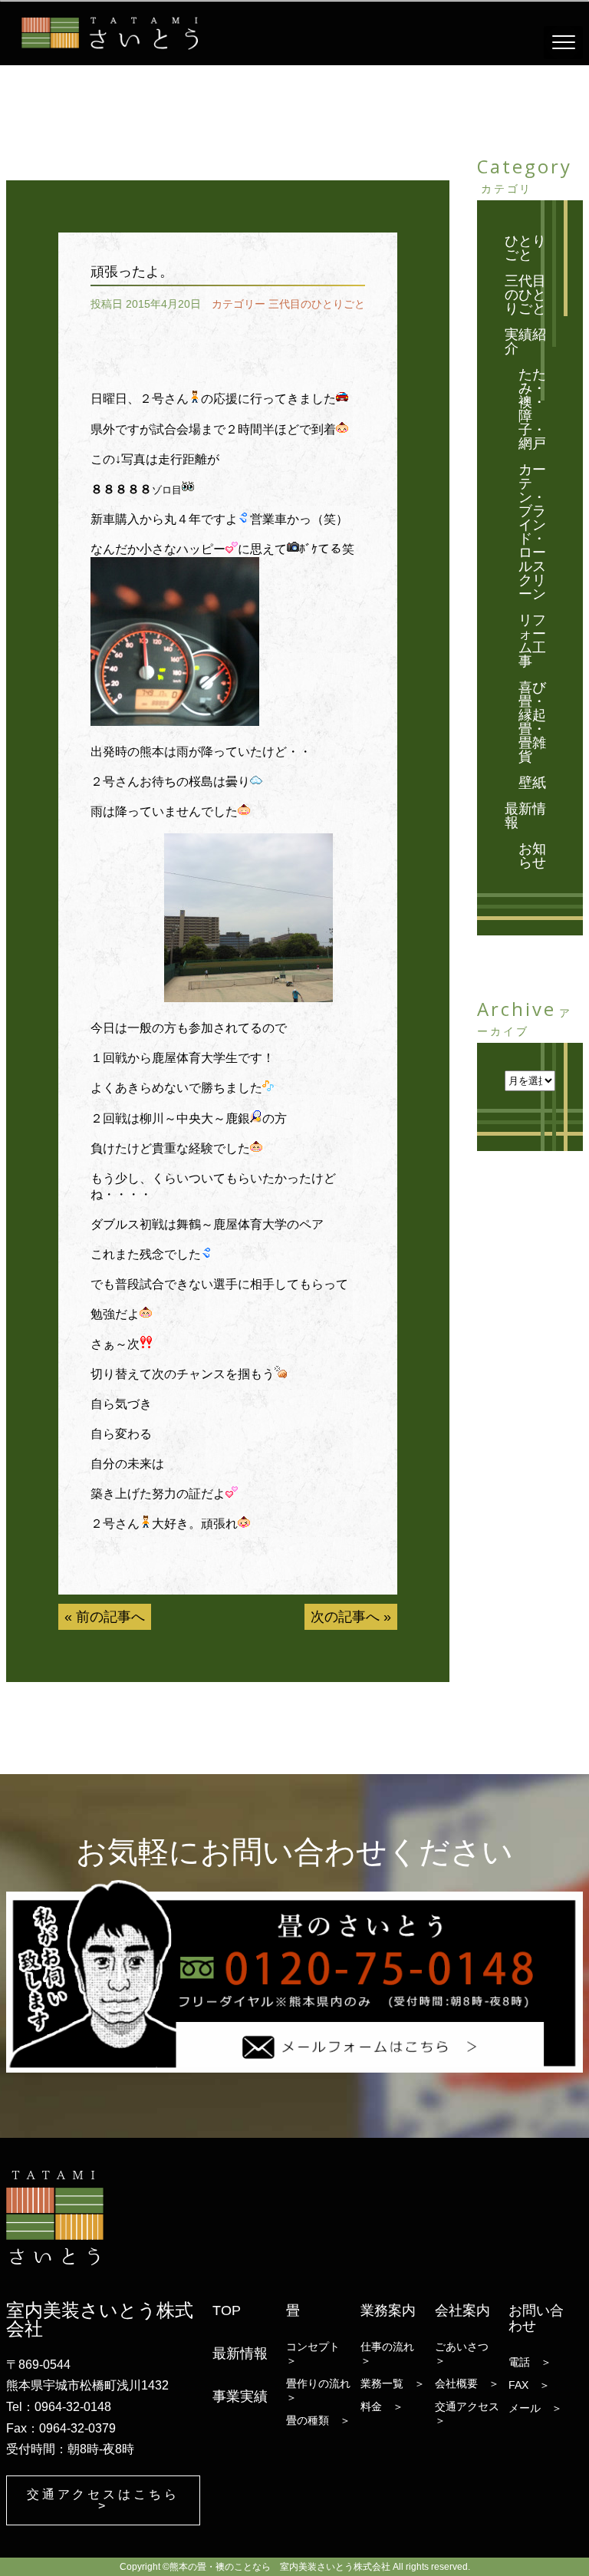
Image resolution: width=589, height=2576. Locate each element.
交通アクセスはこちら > (104, 2500)
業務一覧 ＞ (393, 2383)
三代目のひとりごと (317, 304)
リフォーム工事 (532, 641)
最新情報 (525, 816)
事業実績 (240, 2396)
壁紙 (532, 783)
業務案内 (388, 2310)
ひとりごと (525, 248)
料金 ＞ (382, 2406)
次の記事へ (345, 1617)
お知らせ (532, 856)
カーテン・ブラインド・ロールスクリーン (532, 532)
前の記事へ (110, 1617)
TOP (227, 2310)
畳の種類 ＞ (318, 2420)
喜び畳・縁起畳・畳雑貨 (532, 722)
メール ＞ (535, 2408)
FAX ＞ (529, 2385)
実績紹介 (525, 341)
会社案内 (462, 2310)
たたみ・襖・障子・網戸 (532, 409)
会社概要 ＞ (467, 2383)
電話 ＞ (530, 2362)
